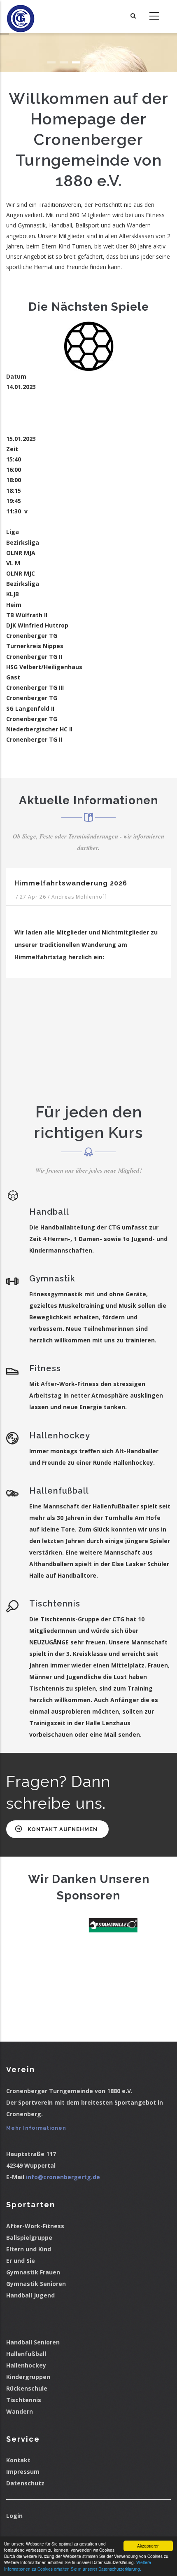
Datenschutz (25, 2483)
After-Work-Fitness (35, 2226)
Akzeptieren (148, 2546)
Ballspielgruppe (29, 2238)
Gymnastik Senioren (36, 2284)
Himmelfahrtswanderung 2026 (71, 883)
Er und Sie (21, 2261)
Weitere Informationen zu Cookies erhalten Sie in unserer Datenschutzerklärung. (78, 2565)
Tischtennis (24, 2400)
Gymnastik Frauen (33, 2272)
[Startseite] (21, 16)
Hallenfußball (26, 2354)
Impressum (23, 2472)
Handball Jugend (30, 2295)
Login (14, 2516)
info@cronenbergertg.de (63, 2177)
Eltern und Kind (29, 2249)
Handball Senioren (33, 2342)
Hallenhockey (26, 2365)
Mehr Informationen (36, 2128)
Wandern (20, 2411)
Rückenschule (27, 2388)
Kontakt (18, 2460)
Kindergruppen (28, 2377)
